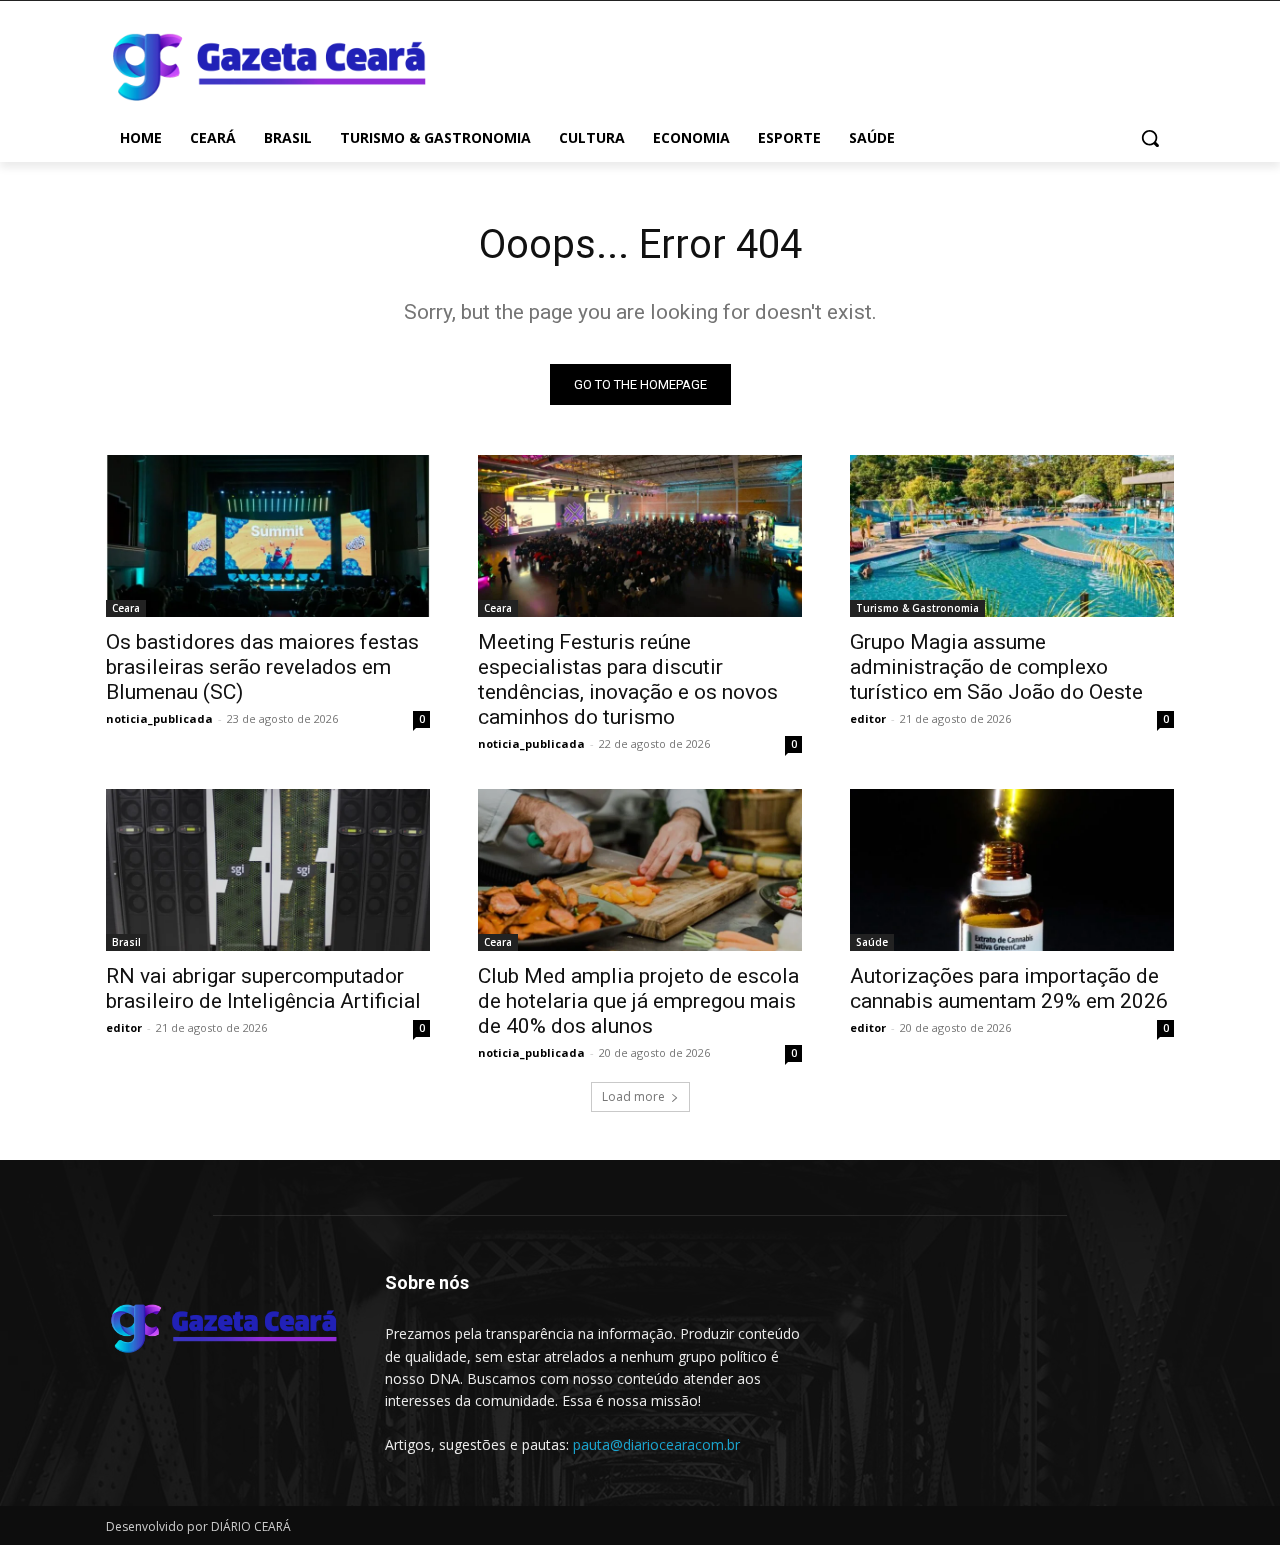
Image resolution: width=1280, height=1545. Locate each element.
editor (868, 718)
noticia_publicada (159, 718)
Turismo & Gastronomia (917, 608)
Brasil (126, 942)
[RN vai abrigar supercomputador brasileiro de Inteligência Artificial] (268, 870)
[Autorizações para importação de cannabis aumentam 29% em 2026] (1012, 870)
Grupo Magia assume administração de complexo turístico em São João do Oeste (996, 667)
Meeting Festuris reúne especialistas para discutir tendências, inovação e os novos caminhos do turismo (628, 679)
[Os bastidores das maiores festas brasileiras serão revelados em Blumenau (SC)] (268, 536)
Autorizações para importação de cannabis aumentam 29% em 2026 (1009, 988)
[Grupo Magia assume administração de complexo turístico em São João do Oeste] (1012, 536)
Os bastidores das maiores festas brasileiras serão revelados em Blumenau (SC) (262, 667)
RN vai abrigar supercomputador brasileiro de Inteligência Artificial (263, 988)
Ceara (126, 608)
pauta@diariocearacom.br (656, 1444)
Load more (633, 1096)
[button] (1150, 138)
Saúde (872, 942)
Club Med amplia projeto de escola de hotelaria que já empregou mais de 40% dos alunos (638, 1001)
